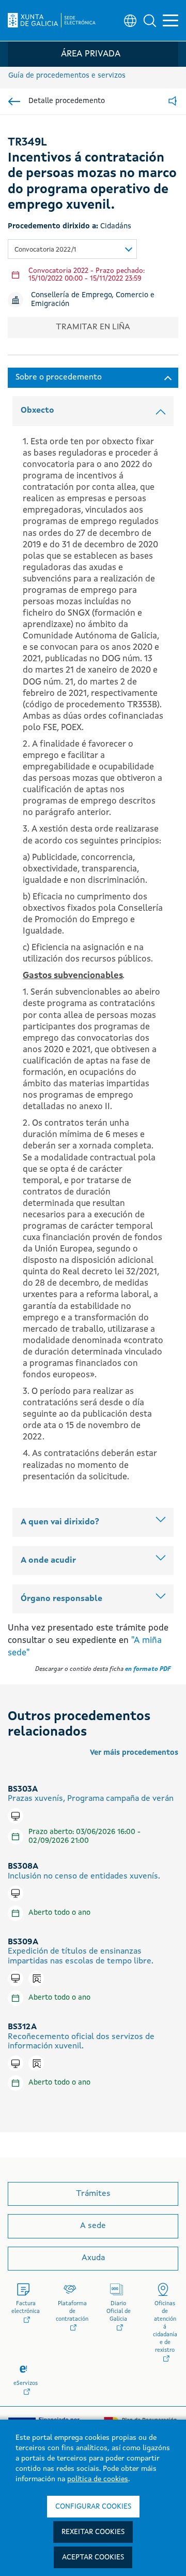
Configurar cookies (93, 2507)
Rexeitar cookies (93, 2532)
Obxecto (37, 411)
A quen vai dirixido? (60, 1522)
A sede (93, 2226)
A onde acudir (48, 1561)
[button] (150, 21)
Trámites (93, 2194)
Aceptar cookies (93, 2557)
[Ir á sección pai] (14, 101)
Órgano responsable (61, 1599)
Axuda (93, 2258)
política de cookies (98, 2479)
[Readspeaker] (173, 102)
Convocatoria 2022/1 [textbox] (45, 250)
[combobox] (72, 249)
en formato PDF (148, 1669)
